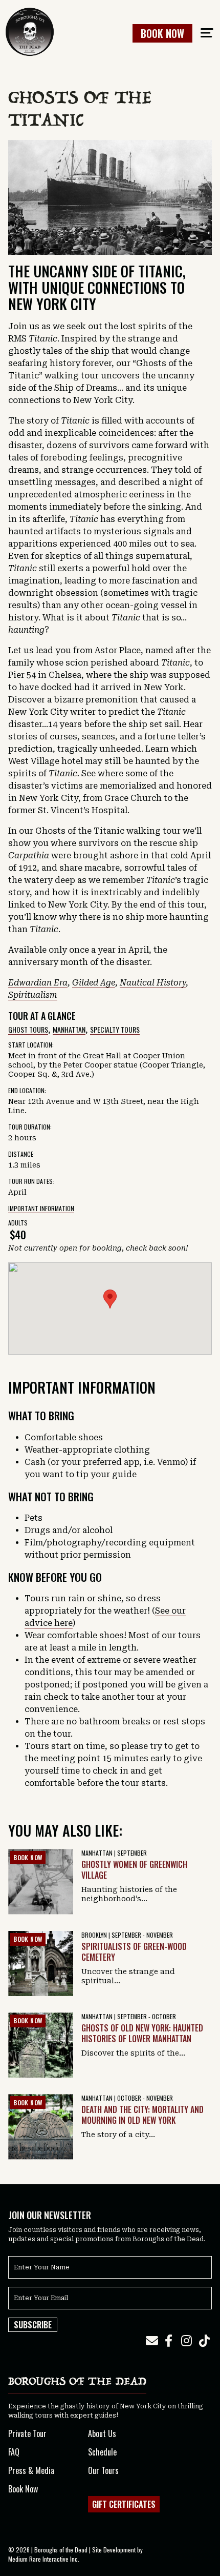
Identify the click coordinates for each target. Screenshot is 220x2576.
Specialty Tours (115, 1029)
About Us (102, 2433)
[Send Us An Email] (152, 2341)
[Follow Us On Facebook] (168, 2341)
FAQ (14, 2452)
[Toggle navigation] (207, 33)
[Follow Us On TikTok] (204, 2341)
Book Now (162, 33)
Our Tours (103, 2470)
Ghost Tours (28, 1029)
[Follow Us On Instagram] (186, 2341)
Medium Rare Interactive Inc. (44, 2559)
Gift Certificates (124, 2504)
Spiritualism (33, 995)
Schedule (102, 2452)
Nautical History (153, 983)
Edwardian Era (38, 983)
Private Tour (27, 2433)
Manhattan (69, 1029)
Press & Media (31, 2470)
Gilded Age (94, 983)
